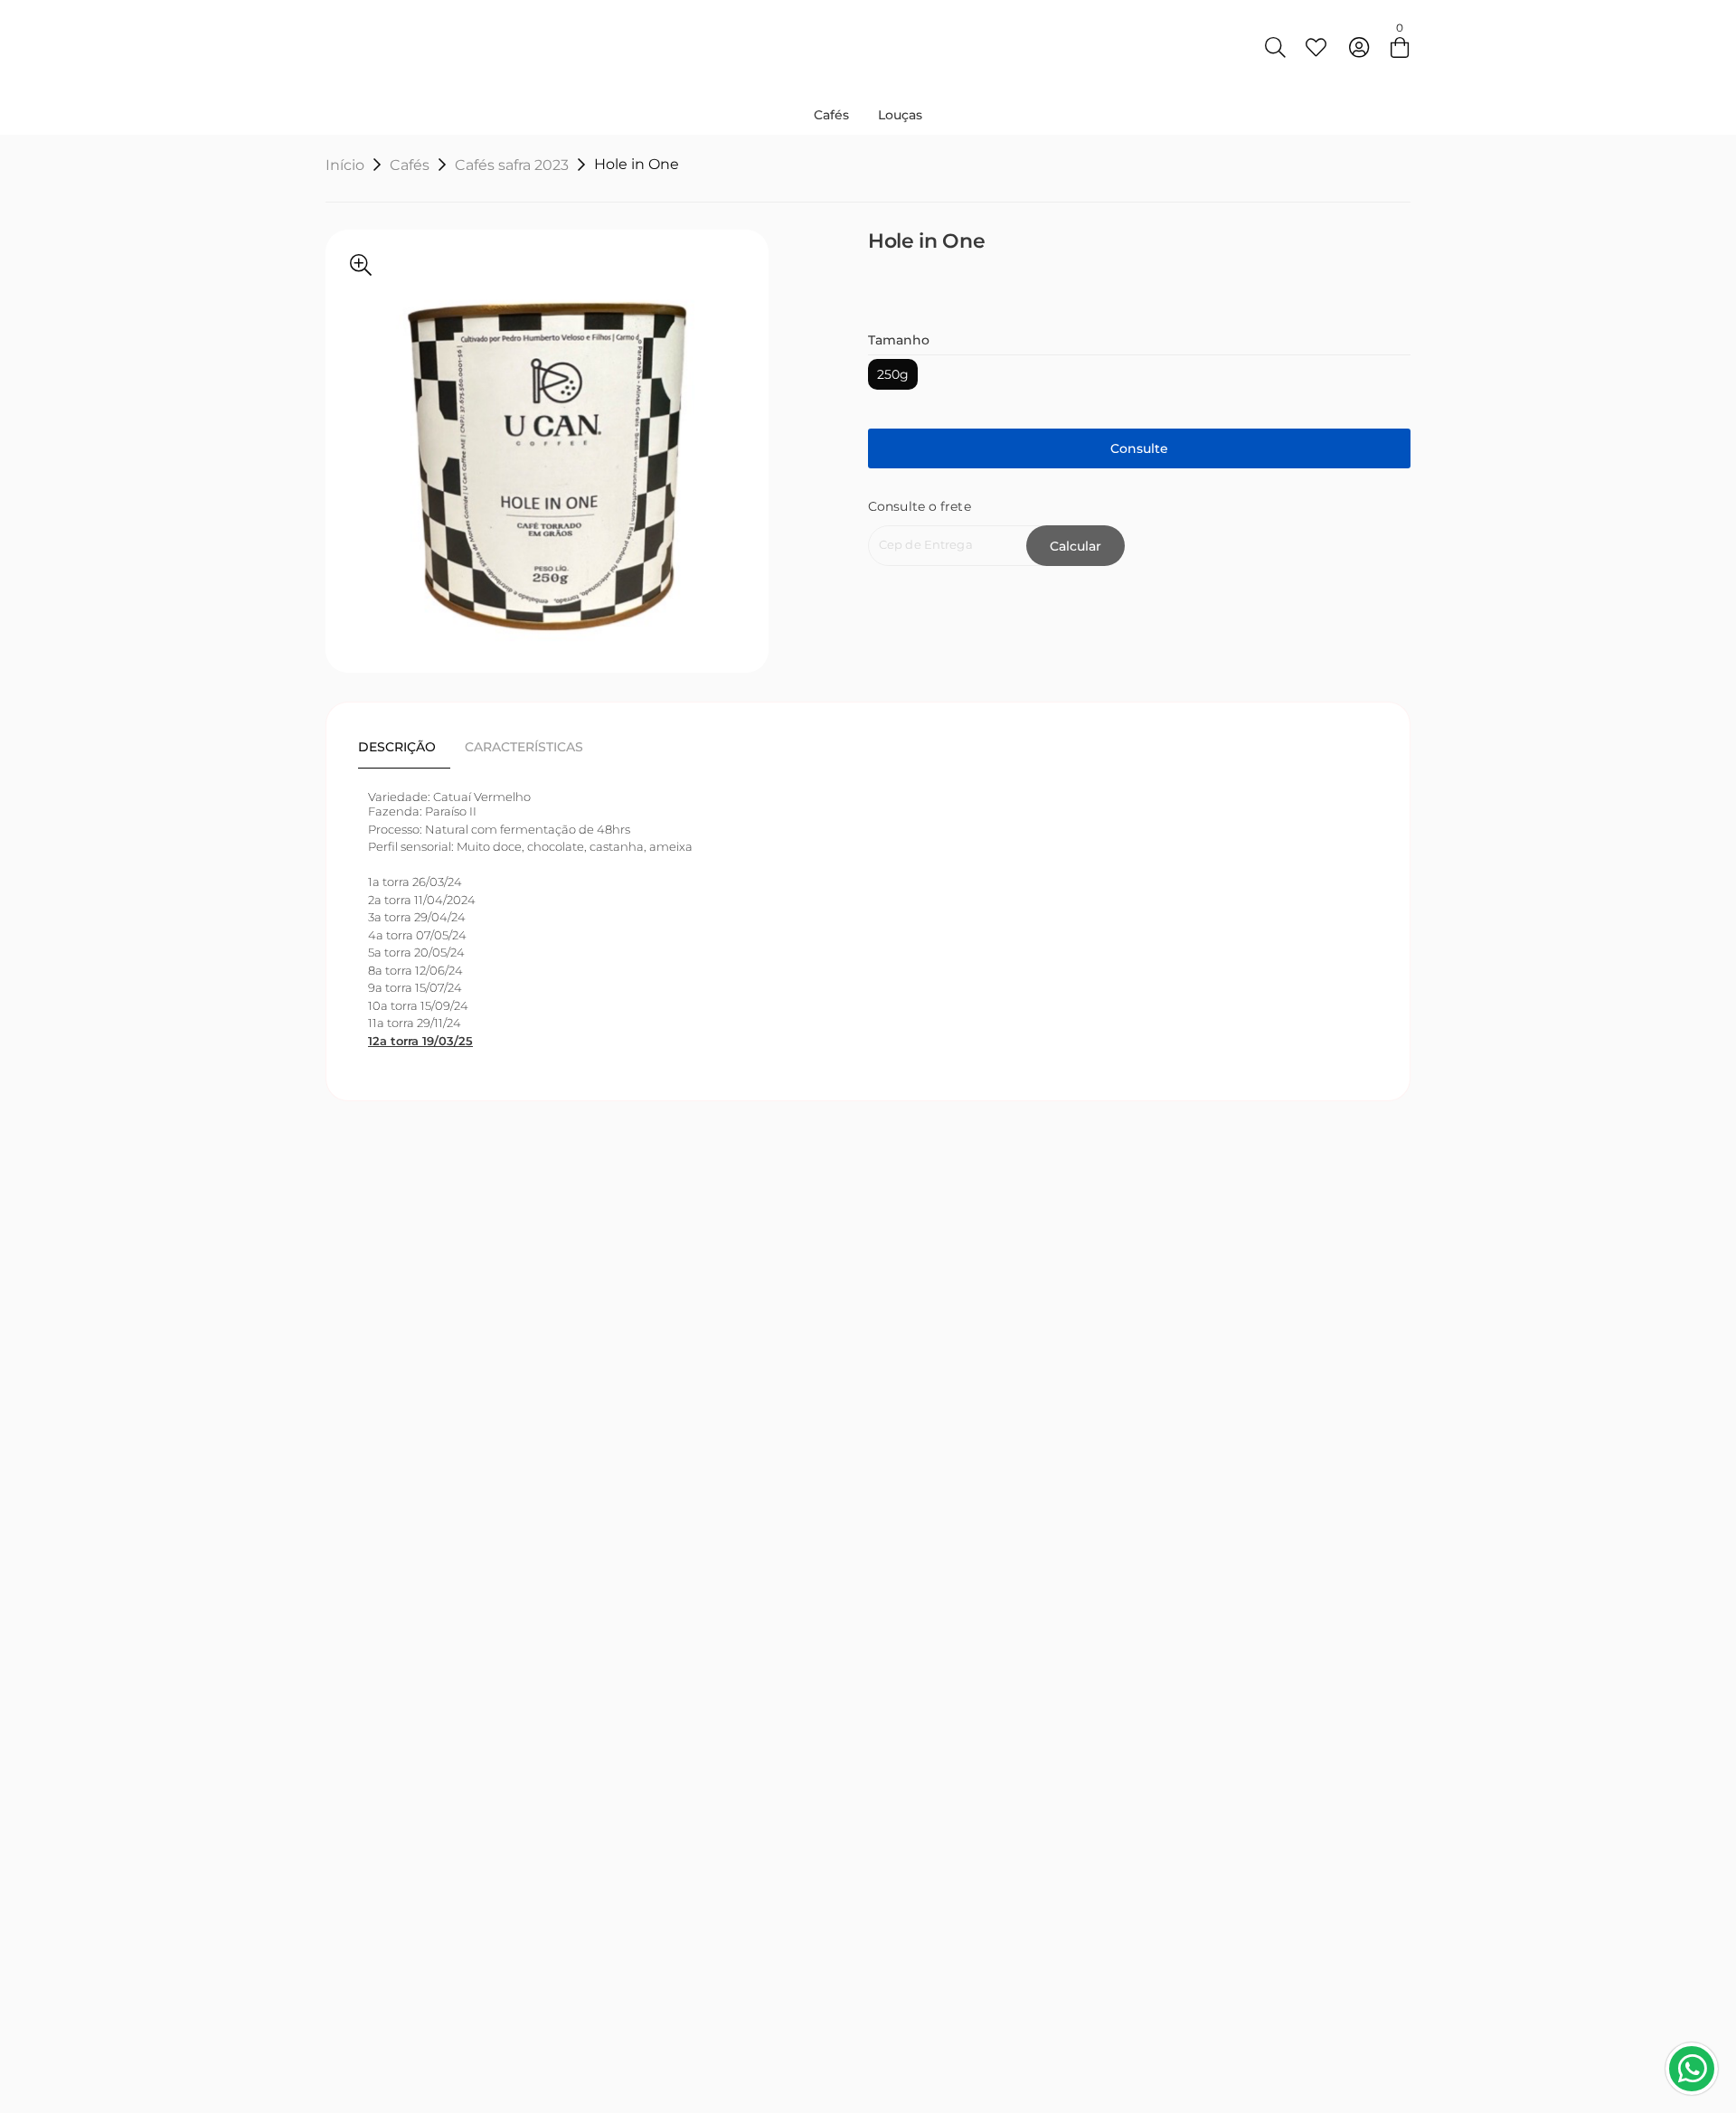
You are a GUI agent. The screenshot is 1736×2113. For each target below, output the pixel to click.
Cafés (831, 115)
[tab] (404, 747)
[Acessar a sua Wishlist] (1316, 47)
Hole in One (637, 164)
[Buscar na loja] (1275, 47)
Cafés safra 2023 (512, 165)
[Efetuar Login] (1359, 47)
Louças (900, 115)
